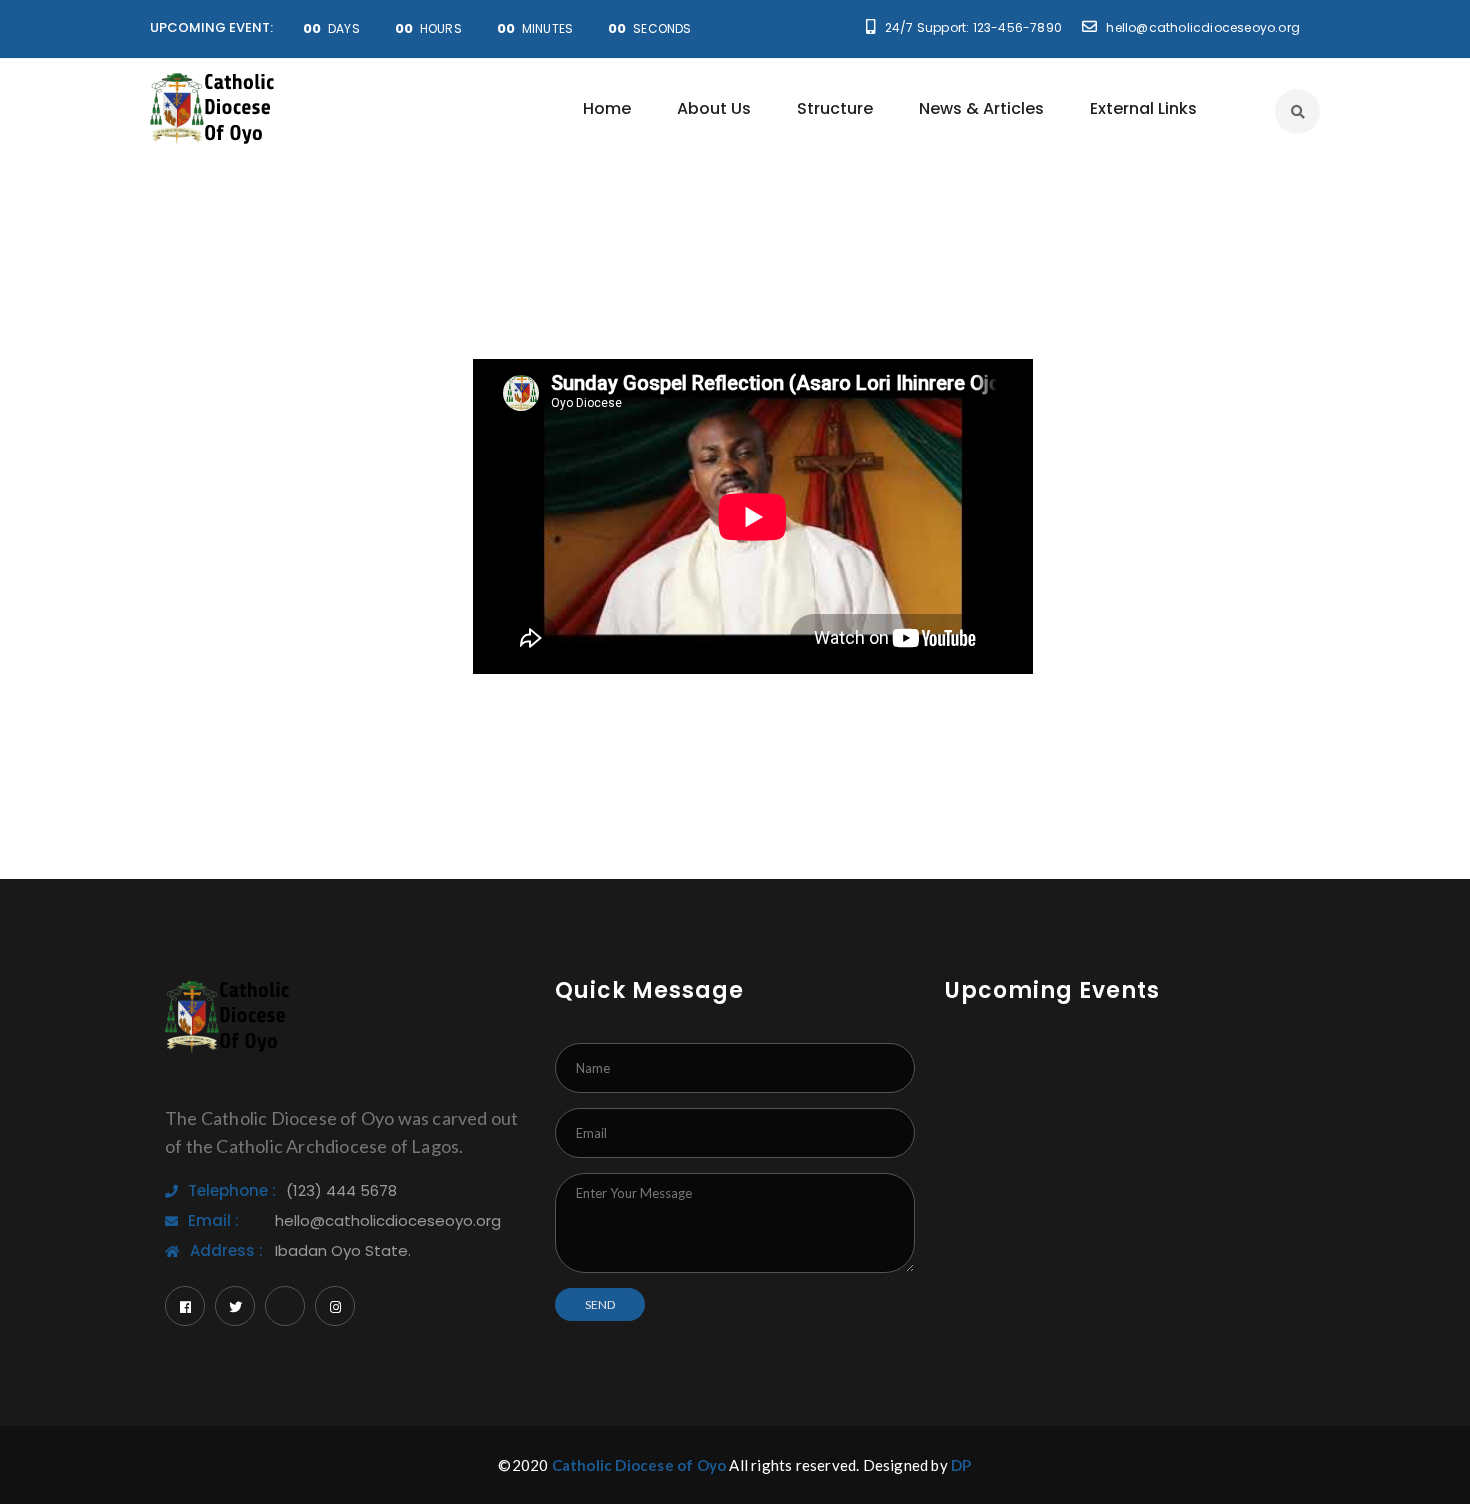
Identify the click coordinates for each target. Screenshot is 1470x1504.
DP (961, 1465)
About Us (714, 108)
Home (607, 108)
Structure (835, 108)
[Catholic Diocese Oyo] (213, 108)
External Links (1143, 108)
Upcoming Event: (211, 27)
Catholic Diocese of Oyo (639, 1465)
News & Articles (981, 108)
